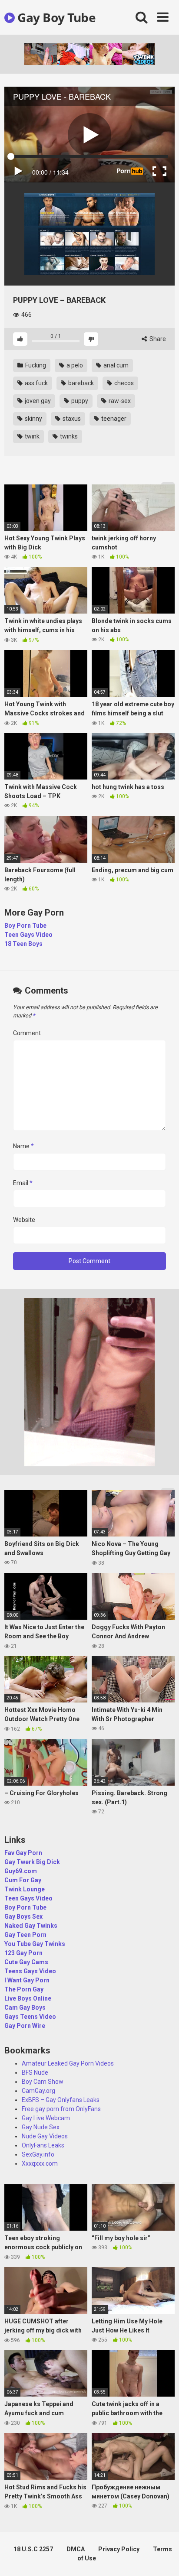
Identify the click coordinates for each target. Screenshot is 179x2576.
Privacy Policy (119, 2549)
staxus (71, 419)
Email (23, 1183)
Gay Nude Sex (41, 2127)
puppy (79, 401)
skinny (33, 419)
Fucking (35, 365)
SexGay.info (38, 2154)
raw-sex (119, 401)
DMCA (76, 2549)
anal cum (115, 365)
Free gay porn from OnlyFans (61, 2109)
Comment (27, 1033)
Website (24, 1220)
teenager (113, 419)
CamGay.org (38, 2091)
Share (157, 339)
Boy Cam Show (43, 2082)
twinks (68, 436)
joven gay (37, 401)
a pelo (74, 365)
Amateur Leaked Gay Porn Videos (68, 2063)
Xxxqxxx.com (40, 2163)
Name (23, 1146)
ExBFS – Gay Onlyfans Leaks (61, 2100)
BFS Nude (35, 2072)
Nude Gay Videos (45, 2136)
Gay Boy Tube (55, 17)
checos (123, 383)
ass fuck (36, 383)
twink (31, 436)
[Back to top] (163, 2558)
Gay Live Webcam (46, 2118)
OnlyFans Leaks (43, 2145)
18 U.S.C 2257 (33, 2549)
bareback (80, 383)
